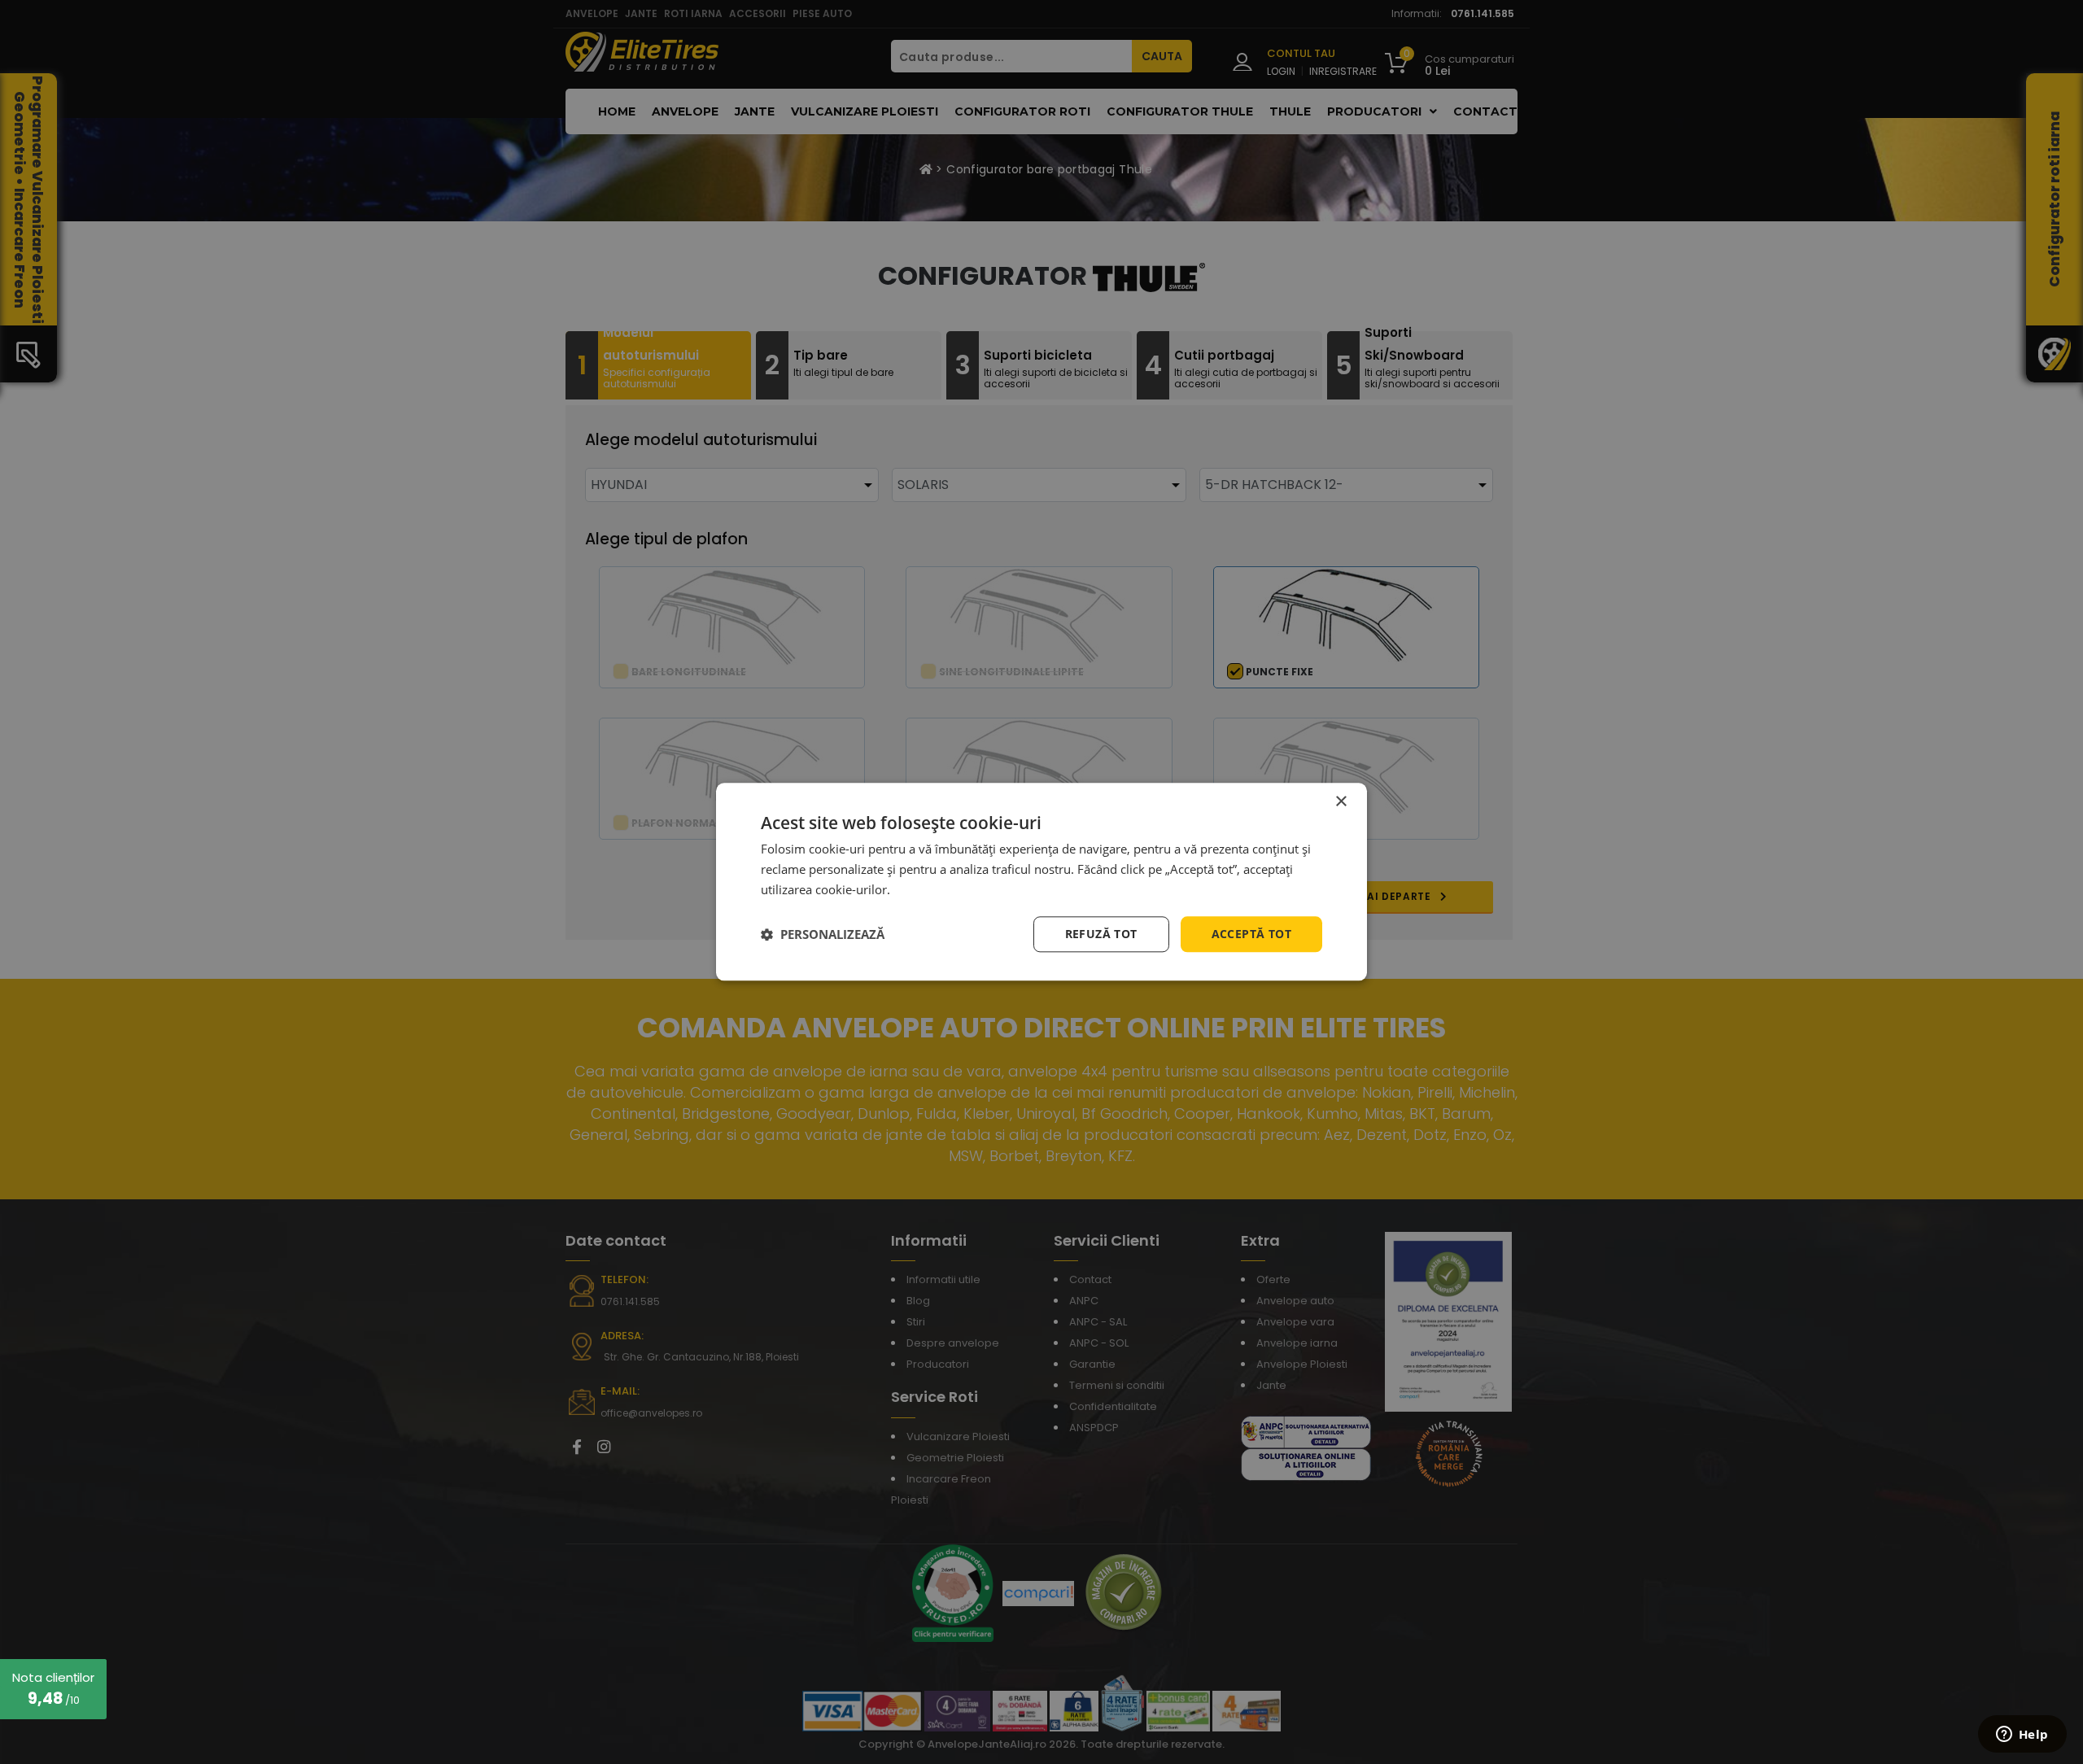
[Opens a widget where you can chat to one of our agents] (2022, 1736)
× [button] (1341, 802)
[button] (823, 934)
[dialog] (1041, 882)
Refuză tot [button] (1101, 934)
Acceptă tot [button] (1251, 934)
